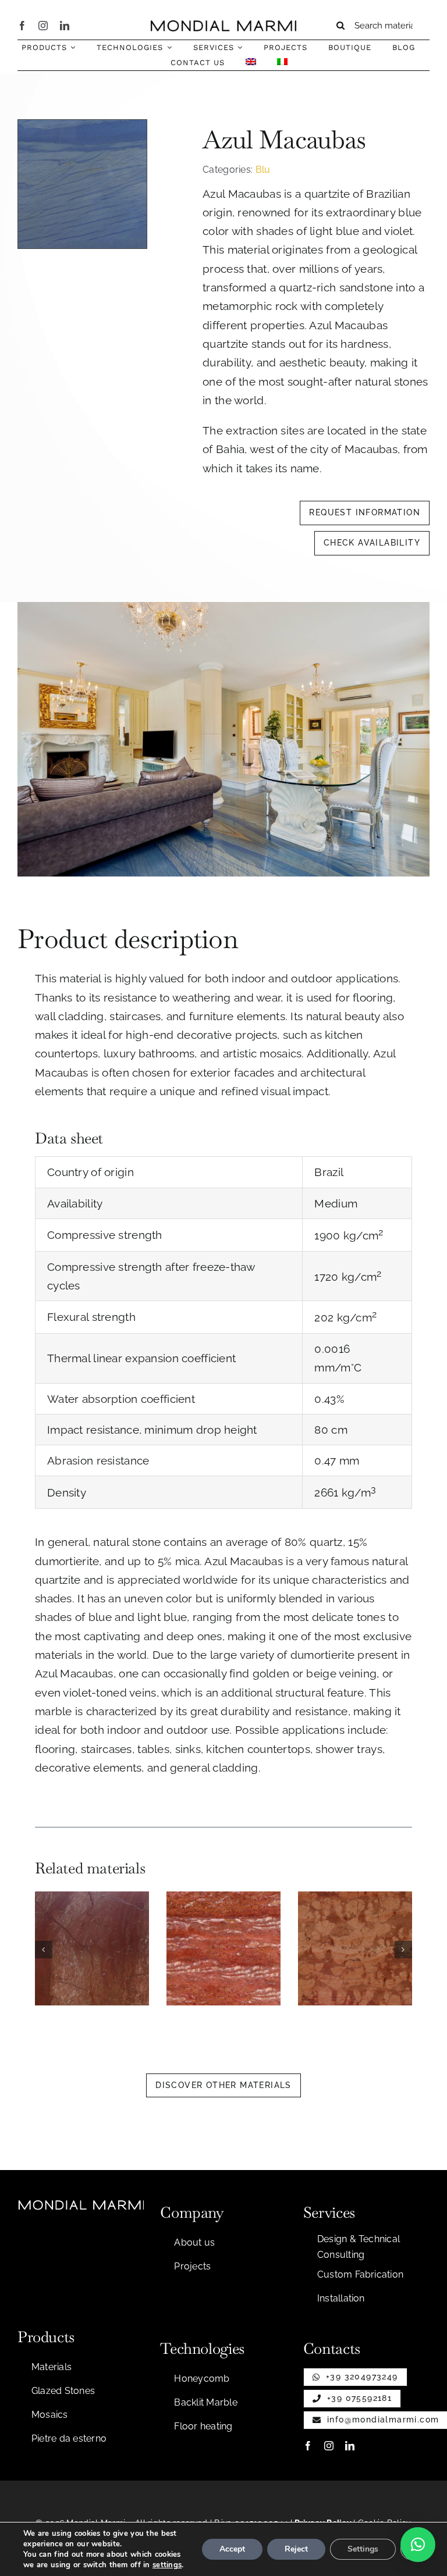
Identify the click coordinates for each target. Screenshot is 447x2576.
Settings (363, 2549)
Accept (232, 2549)
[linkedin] (65, 26)
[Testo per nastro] (223, 26)
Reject (296, 2549)
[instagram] (43, 26)
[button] (44, 1950)
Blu (263, 170)
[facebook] (22, 26)
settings (167, 2565)
